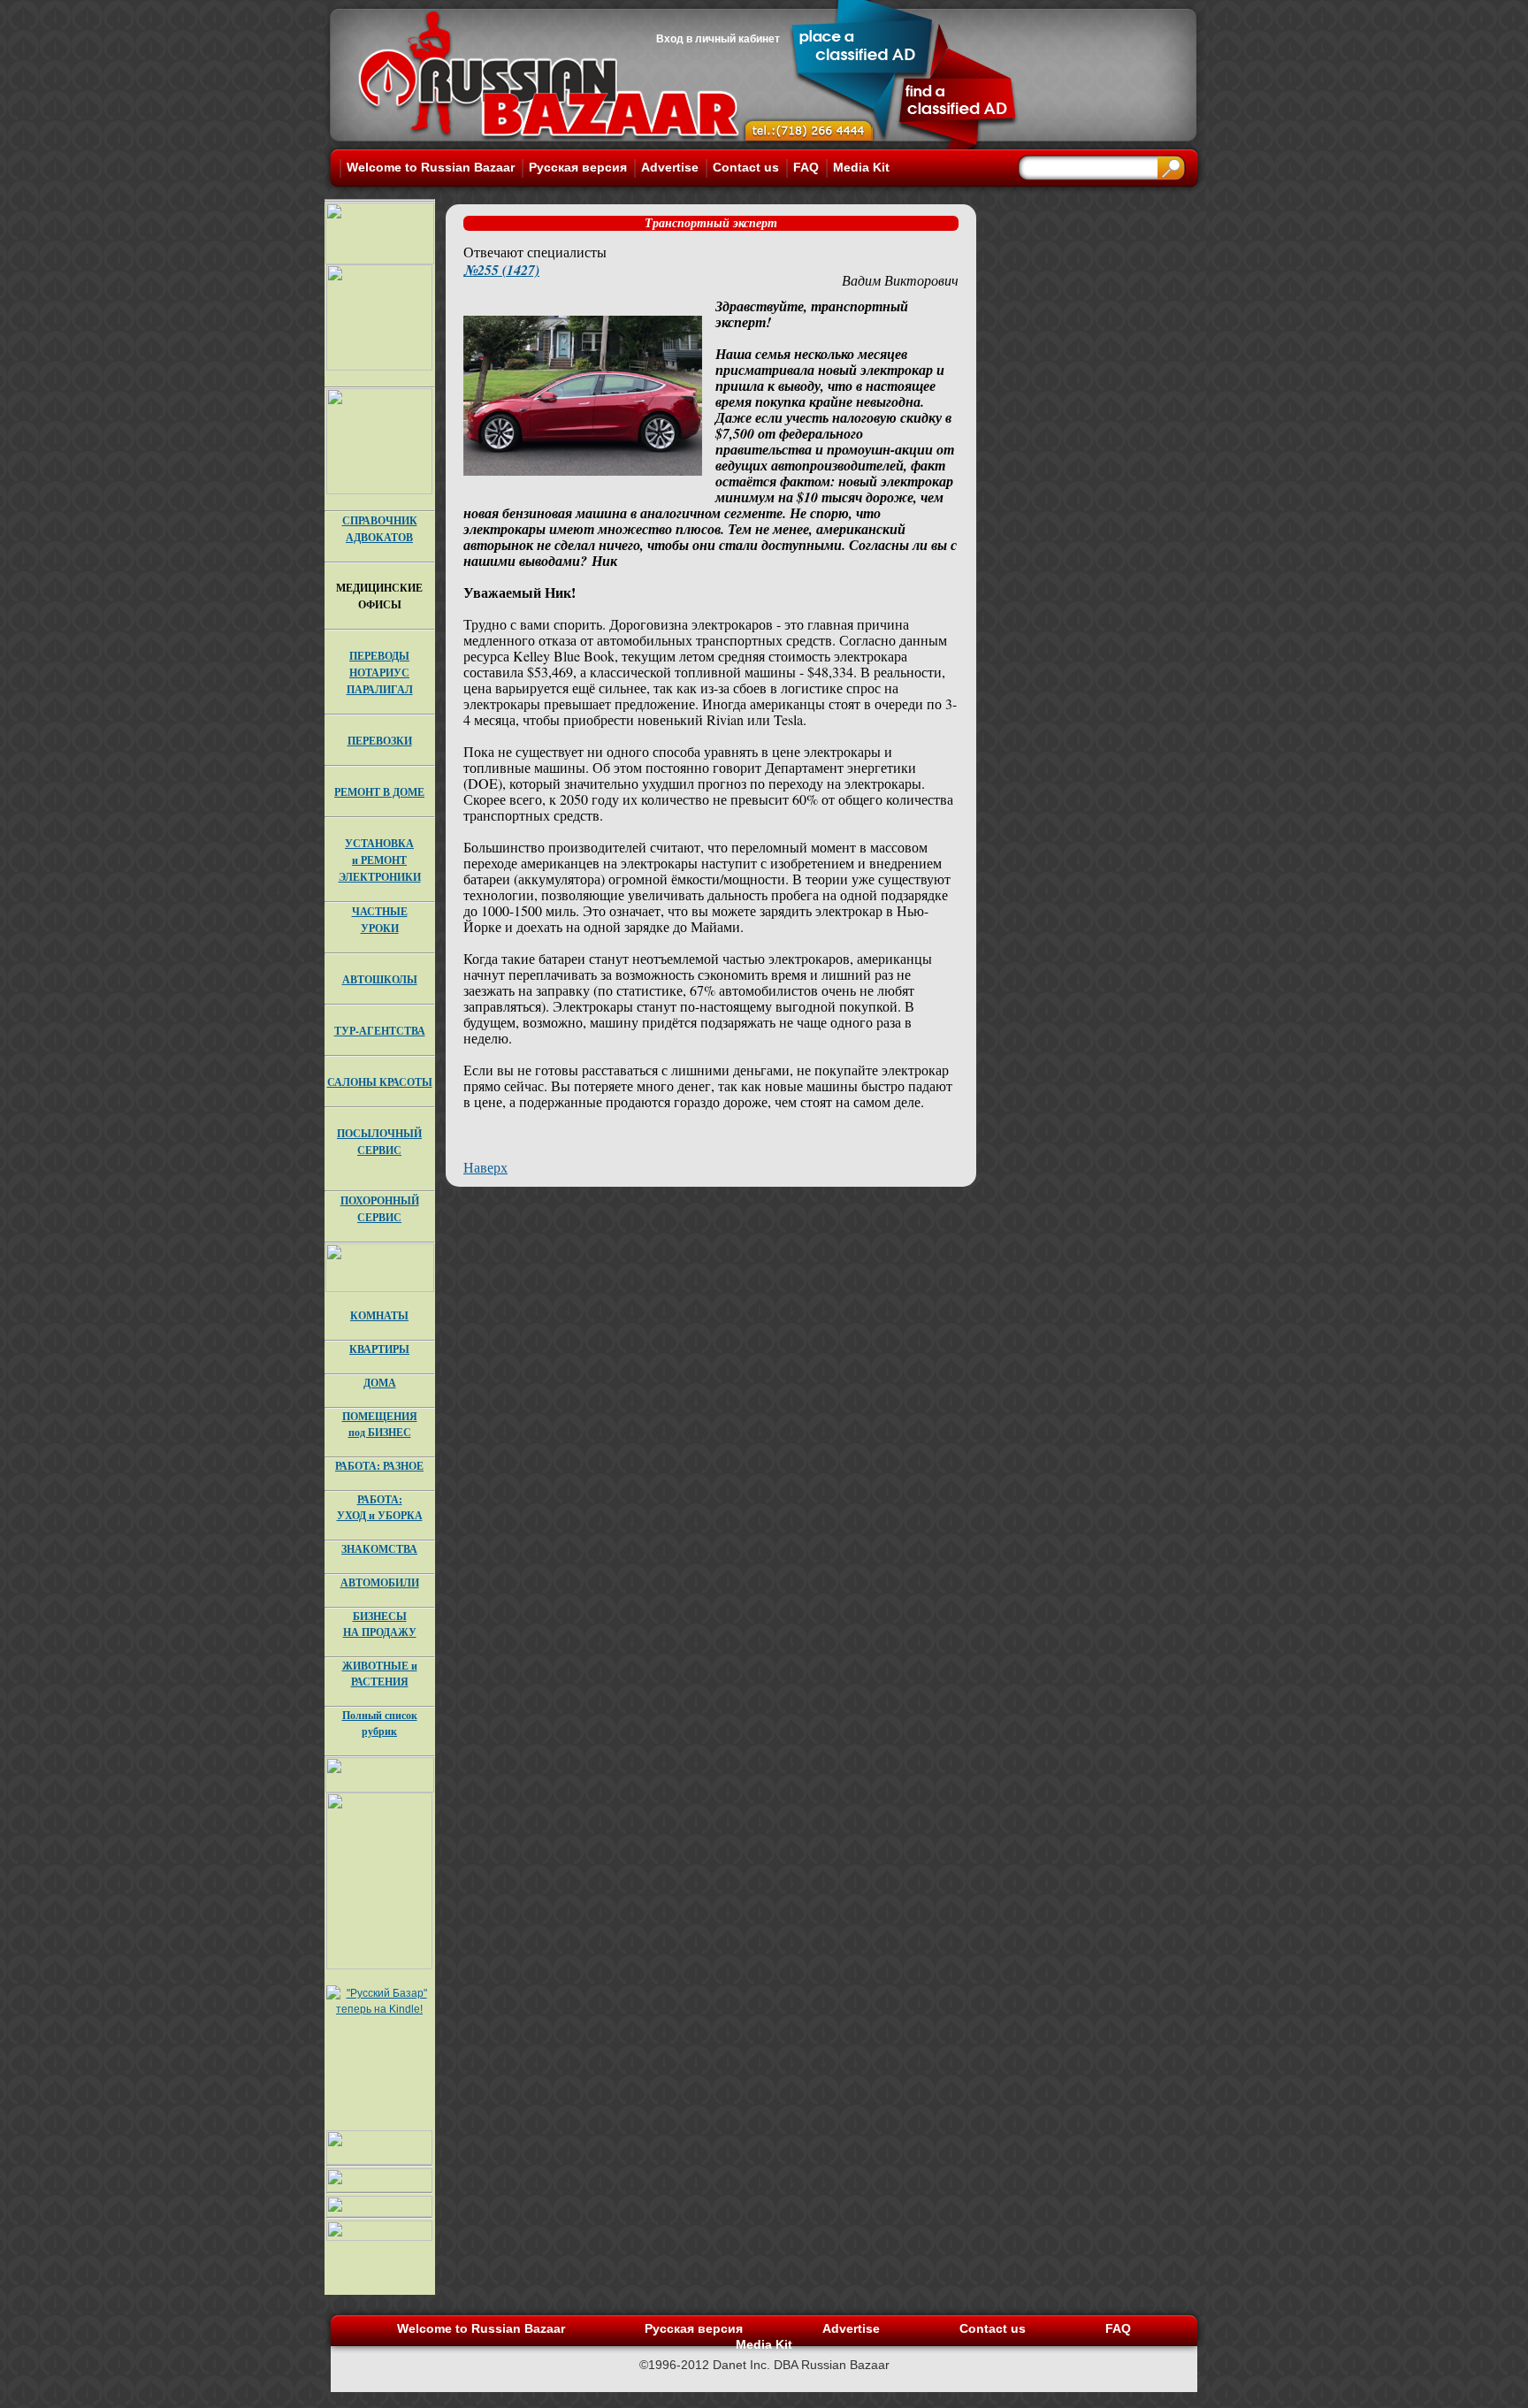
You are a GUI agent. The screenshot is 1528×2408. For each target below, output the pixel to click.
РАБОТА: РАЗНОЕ (379, 1466)
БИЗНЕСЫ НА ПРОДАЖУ (380, 1624)
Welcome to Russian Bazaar (431, 167)
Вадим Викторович (900, 280)
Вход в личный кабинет (718, 39)
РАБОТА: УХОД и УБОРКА (380, 1507)
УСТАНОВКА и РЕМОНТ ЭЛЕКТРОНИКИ (380, 860)
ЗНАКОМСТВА (379, 1549)
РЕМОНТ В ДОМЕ (379, 792)
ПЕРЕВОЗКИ (380, 741)
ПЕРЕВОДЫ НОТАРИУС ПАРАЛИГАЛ (380, 673)
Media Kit (861, 167)
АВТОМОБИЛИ (380, 1582)
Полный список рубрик (380, 1723)
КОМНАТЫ (379, 1315)
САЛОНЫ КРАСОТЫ (380, 1082)
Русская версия (578, 167)
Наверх (485, 1167)
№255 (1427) (501, 270)
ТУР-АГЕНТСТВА (380, 1031)
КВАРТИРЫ (379, 1349)
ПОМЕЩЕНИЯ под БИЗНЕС (380, 1424)
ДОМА (380, 1383)
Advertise (670, 167)
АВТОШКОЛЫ (380, 979)
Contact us (746, 167)
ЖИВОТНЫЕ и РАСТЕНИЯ (380, 1674)
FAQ (806, 167)
